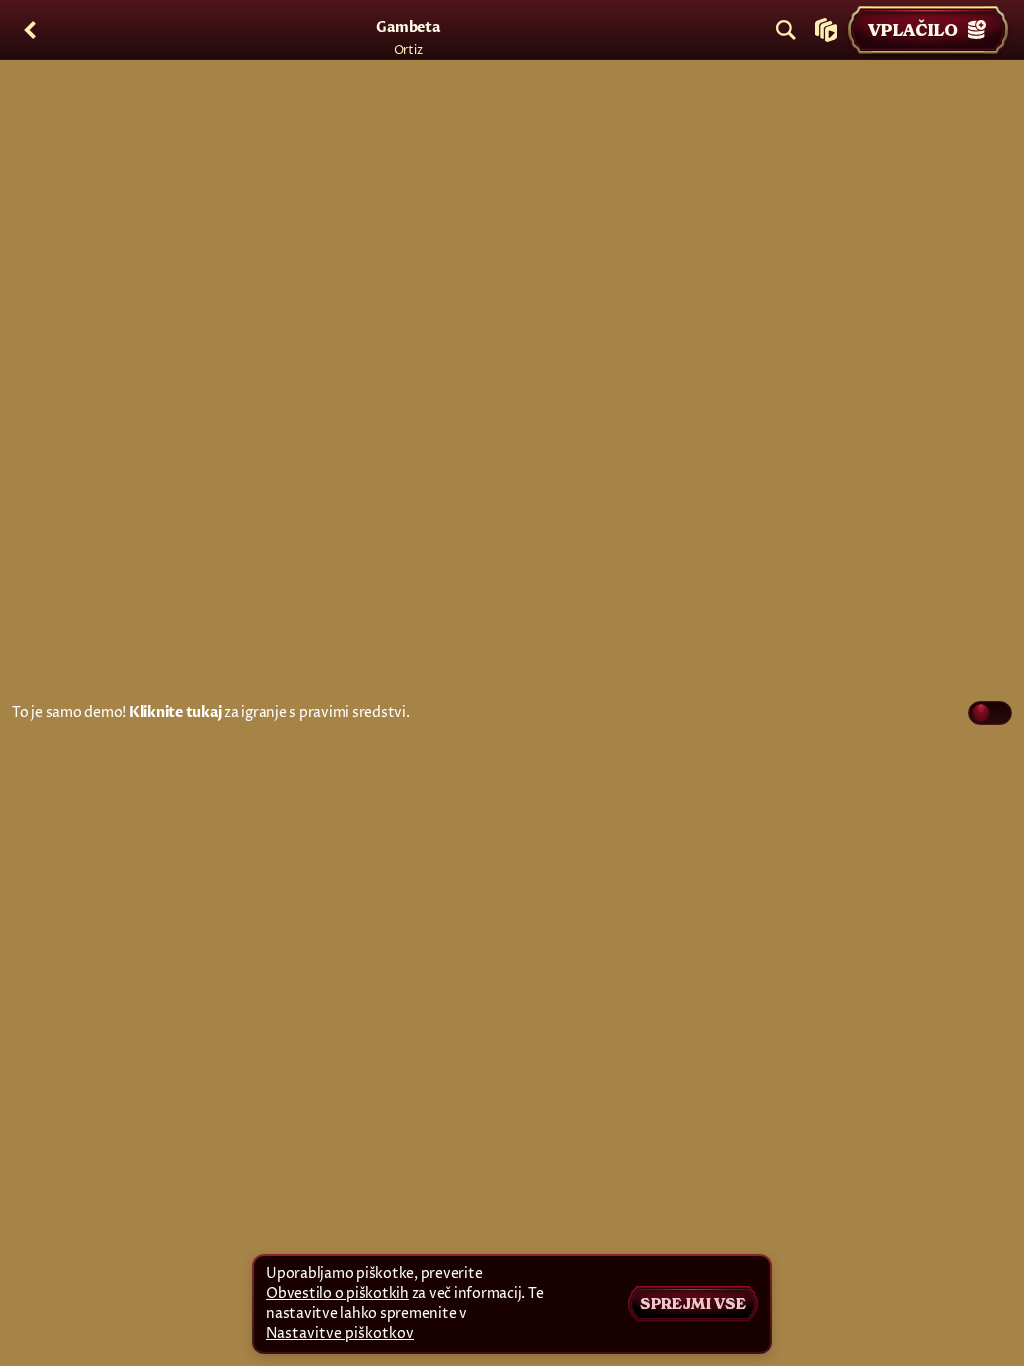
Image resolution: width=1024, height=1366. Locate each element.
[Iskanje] (786, 30)
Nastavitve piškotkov (340, 1334)
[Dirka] (826, 30)
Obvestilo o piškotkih (337, 1293)
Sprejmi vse (693, 1304)
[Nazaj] (30, 30)
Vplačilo (913, 30)
